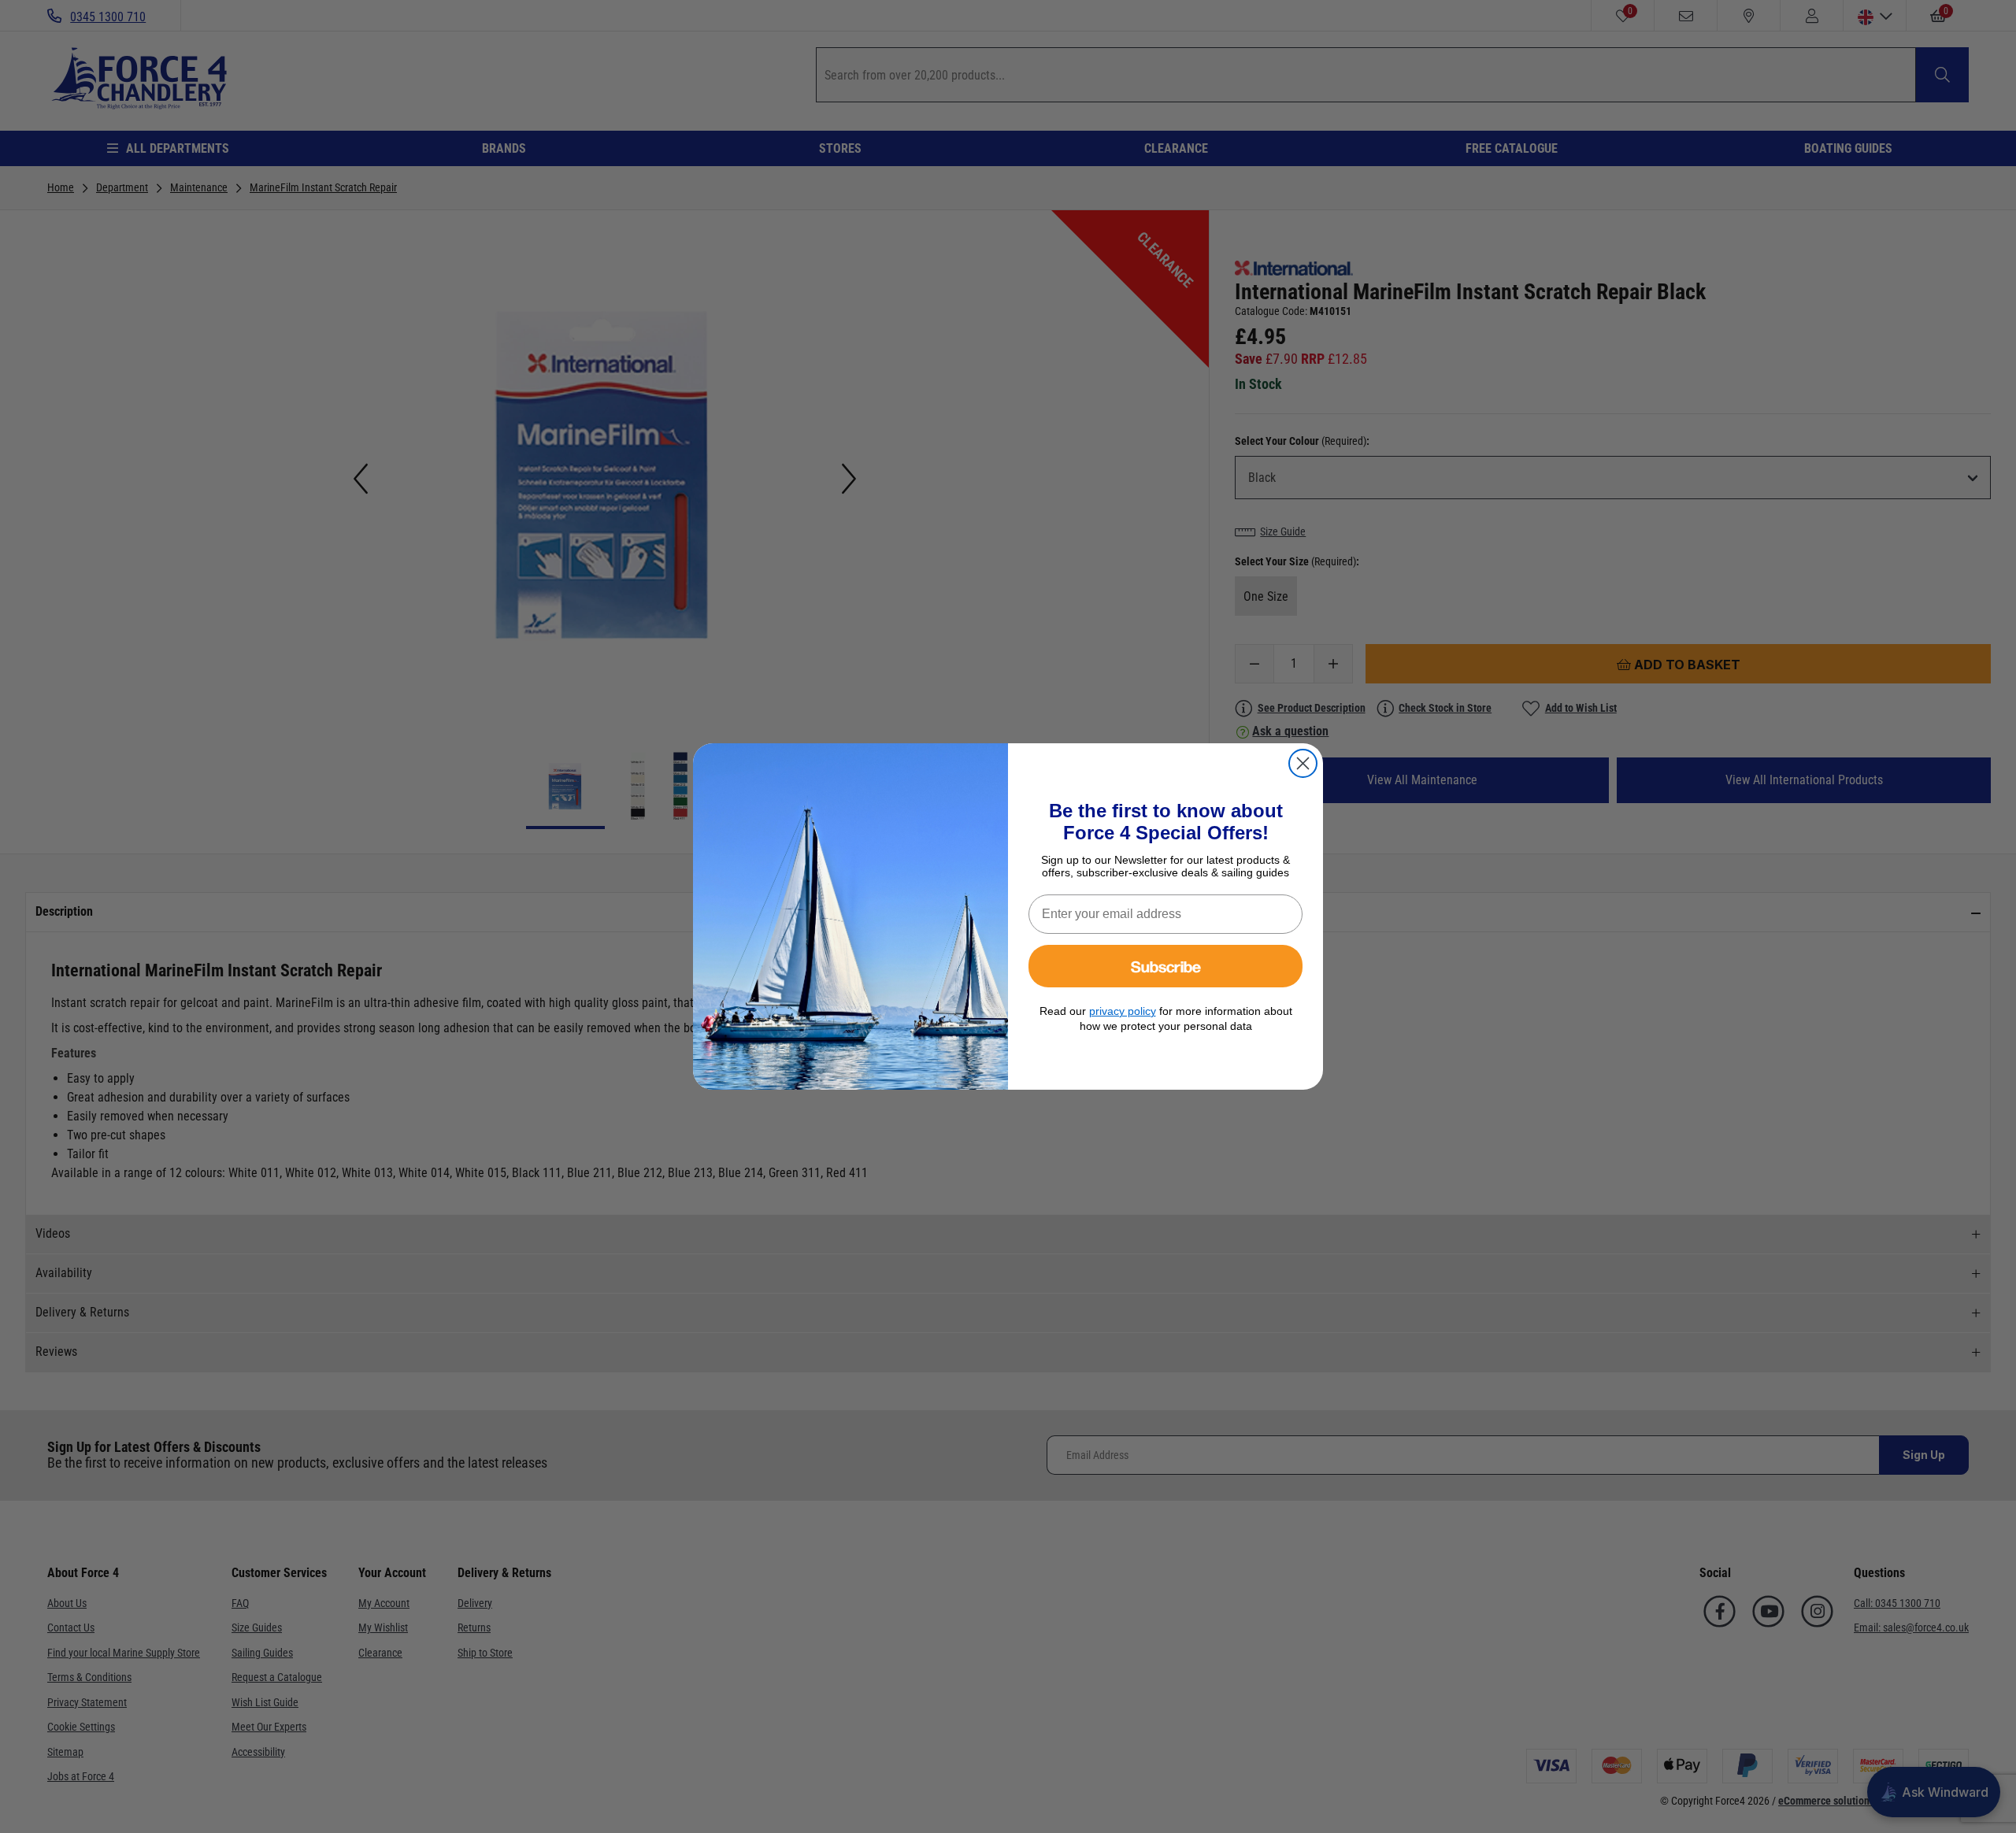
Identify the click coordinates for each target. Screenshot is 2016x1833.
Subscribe (1166, 966)
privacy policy (1123, 1011)
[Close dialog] (1303, 763)
